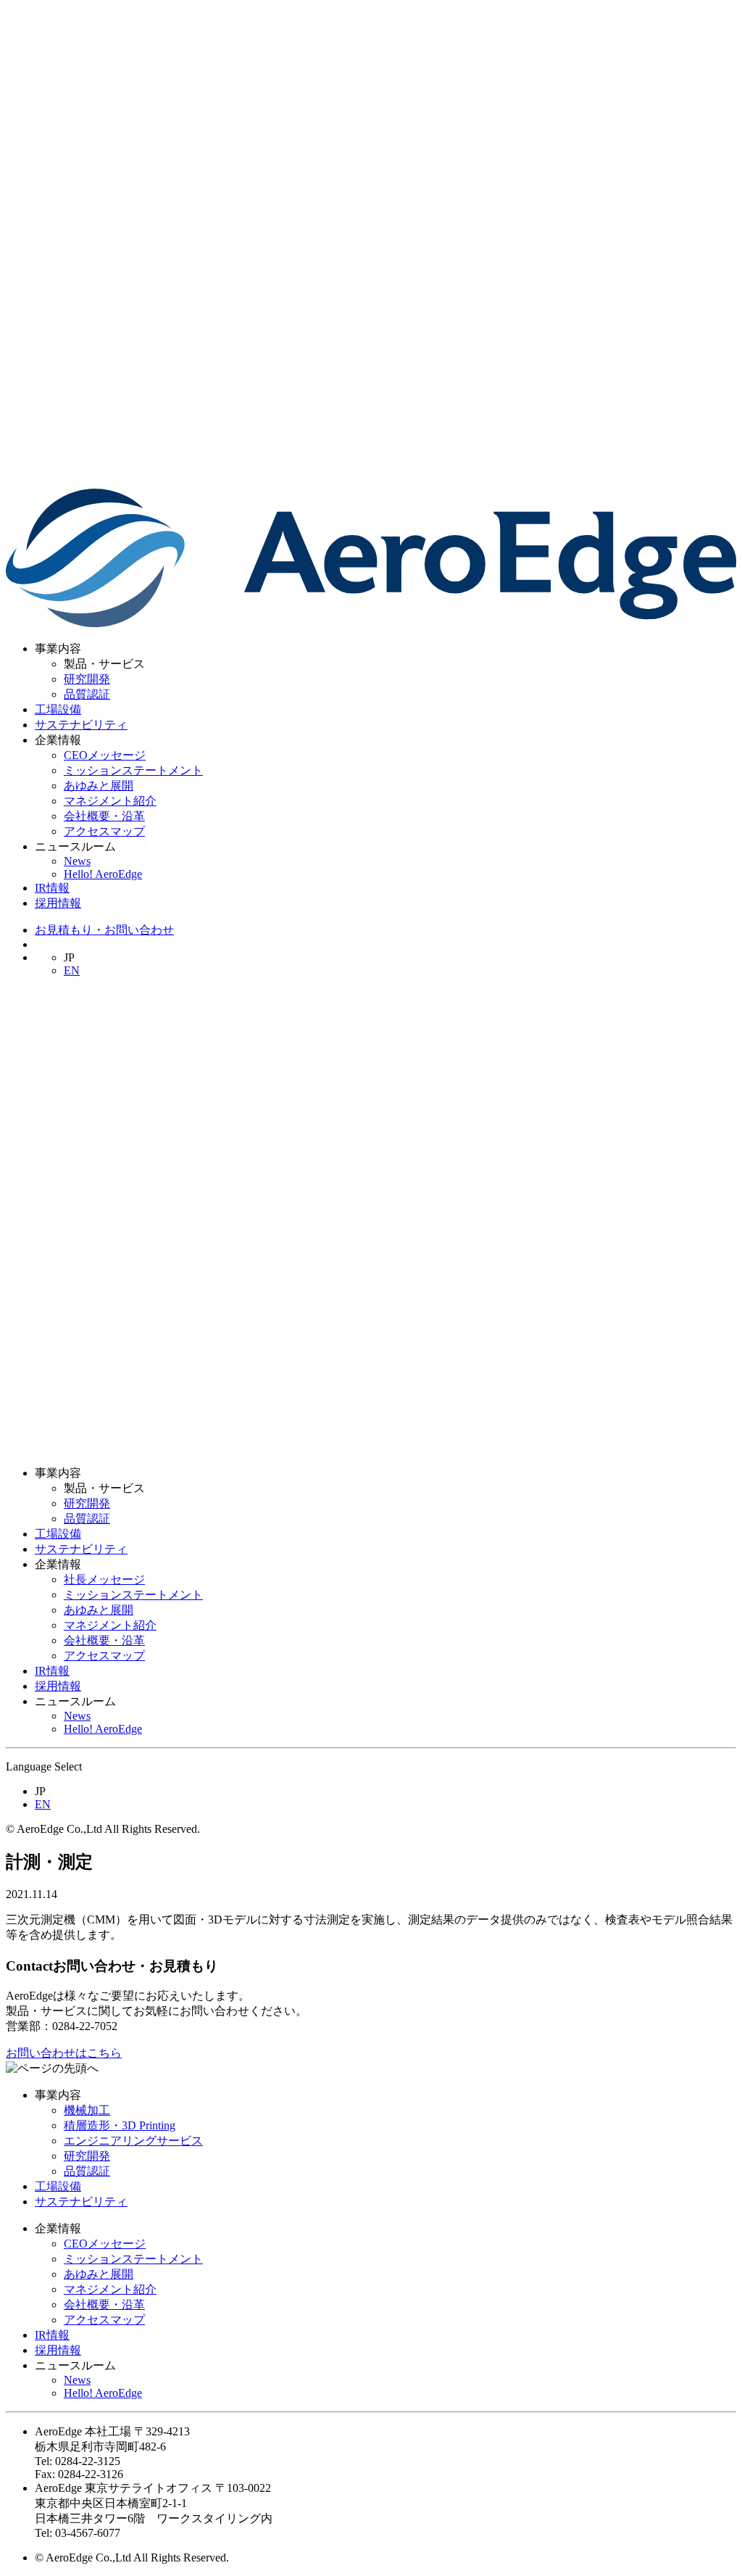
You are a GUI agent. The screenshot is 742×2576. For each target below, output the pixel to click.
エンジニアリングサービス (133, 2141)
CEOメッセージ (105, 755)
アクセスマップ (104, 831)
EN (72, 970)
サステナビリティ (81, 725)
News (77, 861)
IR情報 (52, 888)
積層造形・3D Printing (120, 2125)
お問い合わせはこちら (64, 2053)
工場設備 (58, 709)
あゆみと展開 (99, 786)
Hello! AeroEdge (103, 874)
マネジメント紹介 (110, 801)
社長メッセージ (104, 1579)
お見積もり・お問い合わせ (104, 930)
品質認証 (87, 694)
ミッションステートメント (133, 770)
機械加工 (87, 2110)
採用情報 (58, 903)
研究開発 (87, 679)
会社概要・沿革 (104, 816)
